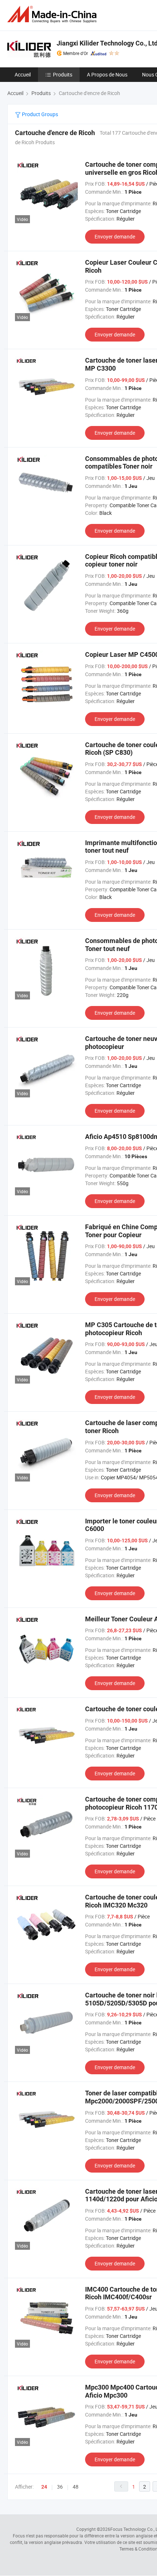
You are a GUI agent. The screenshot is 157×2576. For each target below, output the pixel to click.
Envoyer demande (115, 236)
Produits (63, 74)
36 (60, 2487)
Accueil (23, 74)
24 (44, 2487)
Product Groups (39, 114)
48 (76, 2487)
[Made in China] (53, 14)
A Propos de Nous (107, 74)
